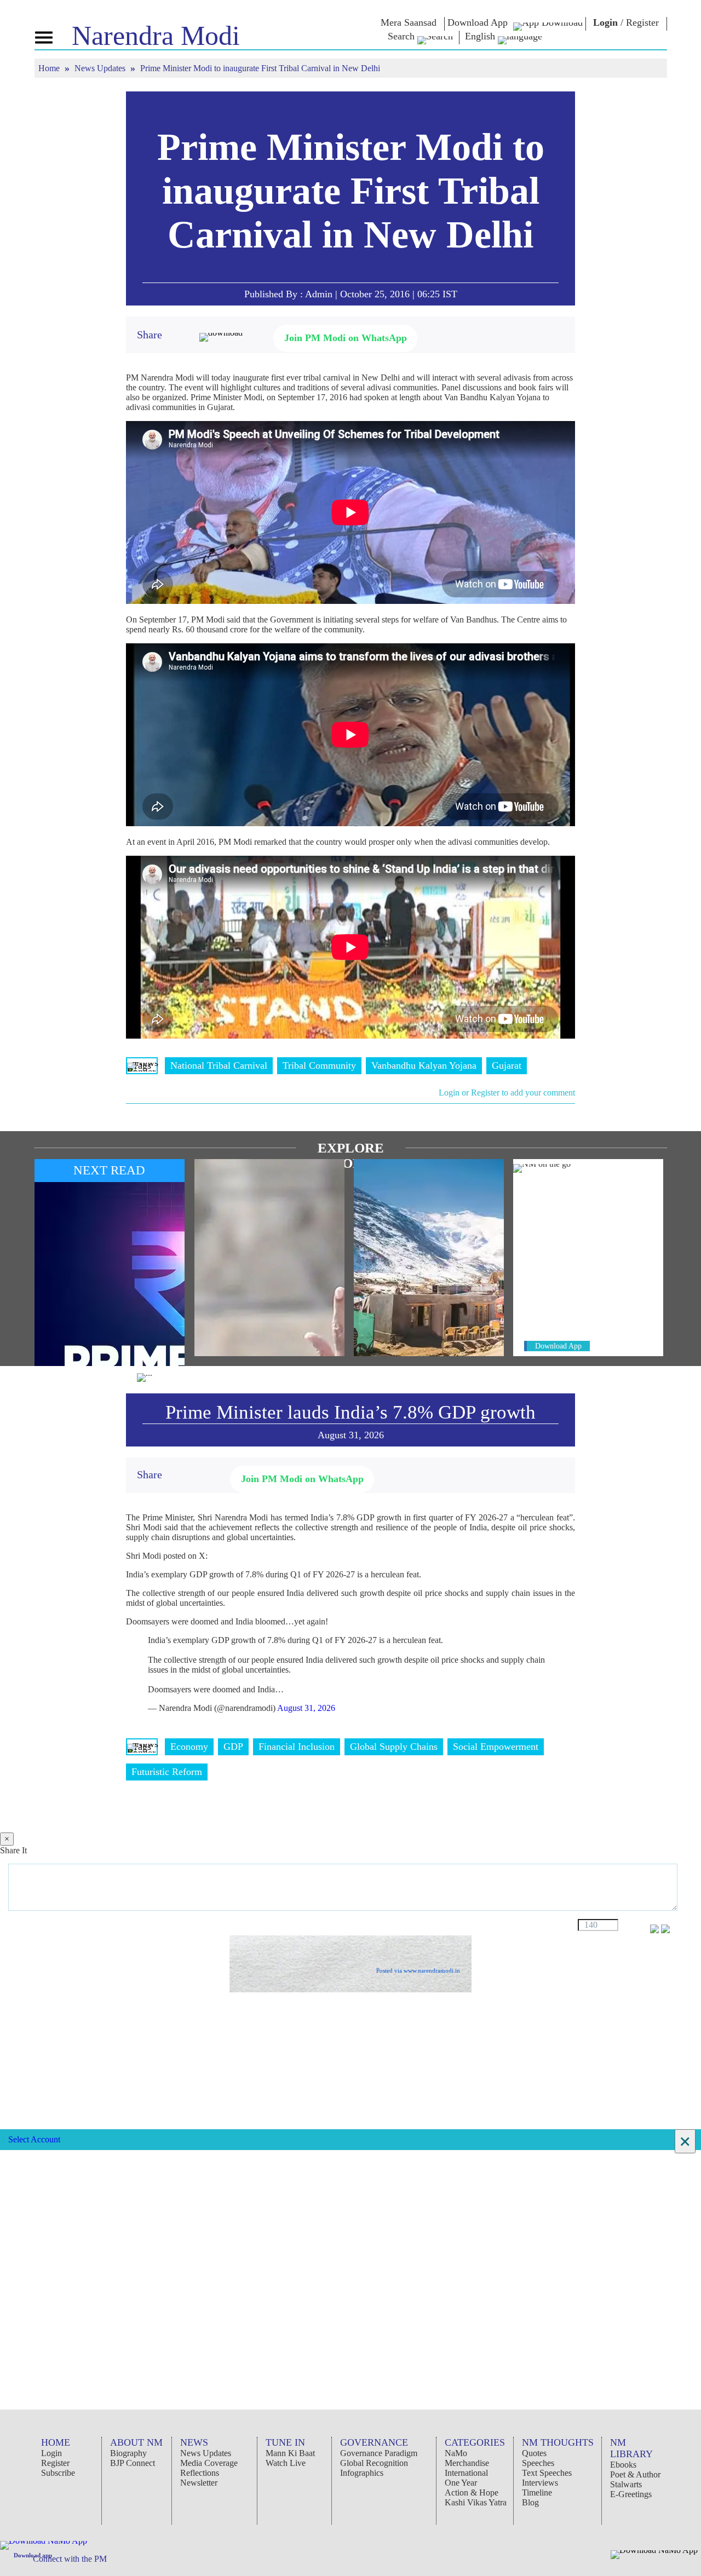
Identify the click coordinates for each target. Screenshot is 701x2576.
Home (50, 68)
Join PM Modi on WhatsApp (346, 338)
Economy (189, 1747)
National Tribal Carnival (219, 1065)
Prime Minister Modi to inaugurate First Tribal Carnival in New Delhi (351, 191)
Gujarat (507, 1065)
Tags (142, 1065)
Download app (33, 2555)
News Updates (101, 68)
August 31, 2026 (306, 1708)
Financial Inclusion (297, 1747)
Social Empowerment (496, 1747)
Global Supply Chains (394, 1747)
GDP (233, 1747)
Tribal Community (319, 1065)
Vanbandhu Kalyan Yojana (424, 1065)
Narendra (156, 36)
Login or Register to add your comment (507, 1093)
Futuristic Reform (167, 1772)
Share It (13, 1850)
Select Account (34, 2139)
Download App (558, 1346)
